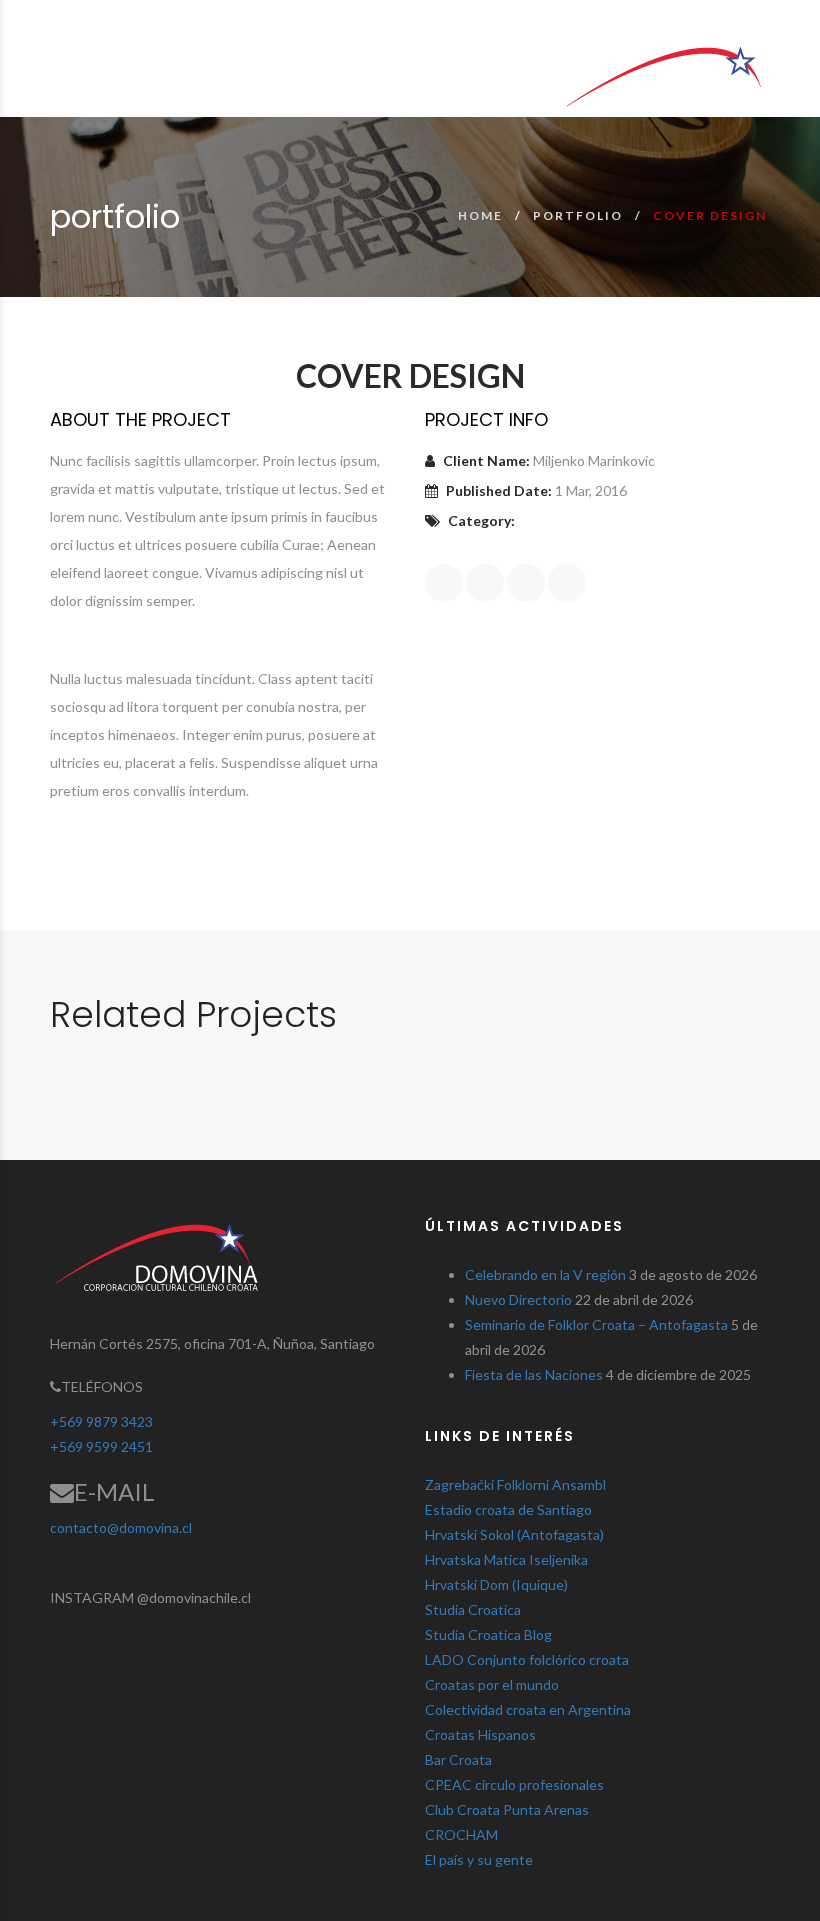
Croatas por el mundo (492, 1684)
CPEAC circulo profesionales (514, 1784)
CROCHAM (461, 1834)
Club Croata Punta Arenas (507, 1809)
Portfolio (578, 215)
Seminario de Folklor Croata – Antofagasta (596, 1324)
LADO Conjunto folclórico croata (527, 1659)
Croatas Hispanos (480, 1734)
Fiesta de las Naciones (534, 1374)
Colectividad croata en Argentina (528, 1709)
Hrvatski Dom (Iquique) (496, 1584)
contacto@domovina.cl (121, 1527)
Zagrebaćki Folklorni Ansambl (515, 1484)
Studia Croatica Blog (488, 1634)
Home (480, 215)
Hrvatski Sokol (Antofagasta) (514, 1534)
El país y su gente (479, 1859)
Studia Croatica (473, 1609)
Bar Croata (458, 1759)
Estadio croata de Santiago (508, 1509)
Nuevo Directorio (518, 1299)
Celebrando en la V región (545, 1274)
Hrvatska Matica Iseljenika (506, 1559)
